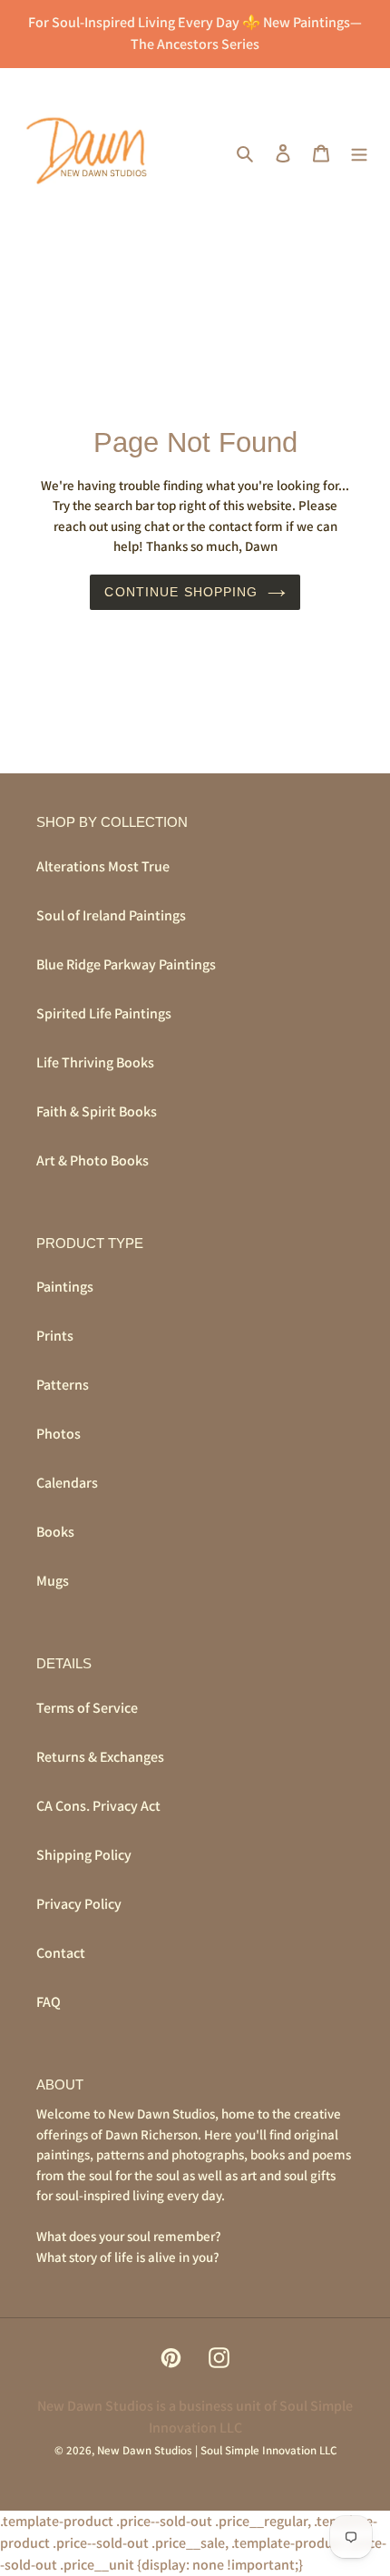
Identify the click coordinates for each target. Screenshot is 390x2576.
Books (55, 1532)
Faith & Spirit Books (97, 1111)
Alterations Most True (103, 866)
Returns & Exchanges (100, 1757)
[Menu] (359, 152)
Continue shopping (181, 592)
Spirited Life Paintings (104, 1013)
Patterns (63, 1385)
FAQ (49, 2002)
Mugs (53, 1581)
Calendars (67, 1483)
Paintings (65, 1287)
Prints (55, 1336)
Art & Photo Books (93, 1160)
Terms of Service (87, 1708)
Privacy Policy (79, 1904)
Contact (61, 1953)
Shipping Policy (84, 1855)
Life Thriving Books (95, 1062)
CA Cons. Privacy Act (98, 1806)
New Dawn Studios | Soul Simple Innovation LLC (217, 2450)
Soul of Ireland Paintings (111, 915)
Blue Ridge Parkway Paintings (126, 964)
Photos (58, 1434)
